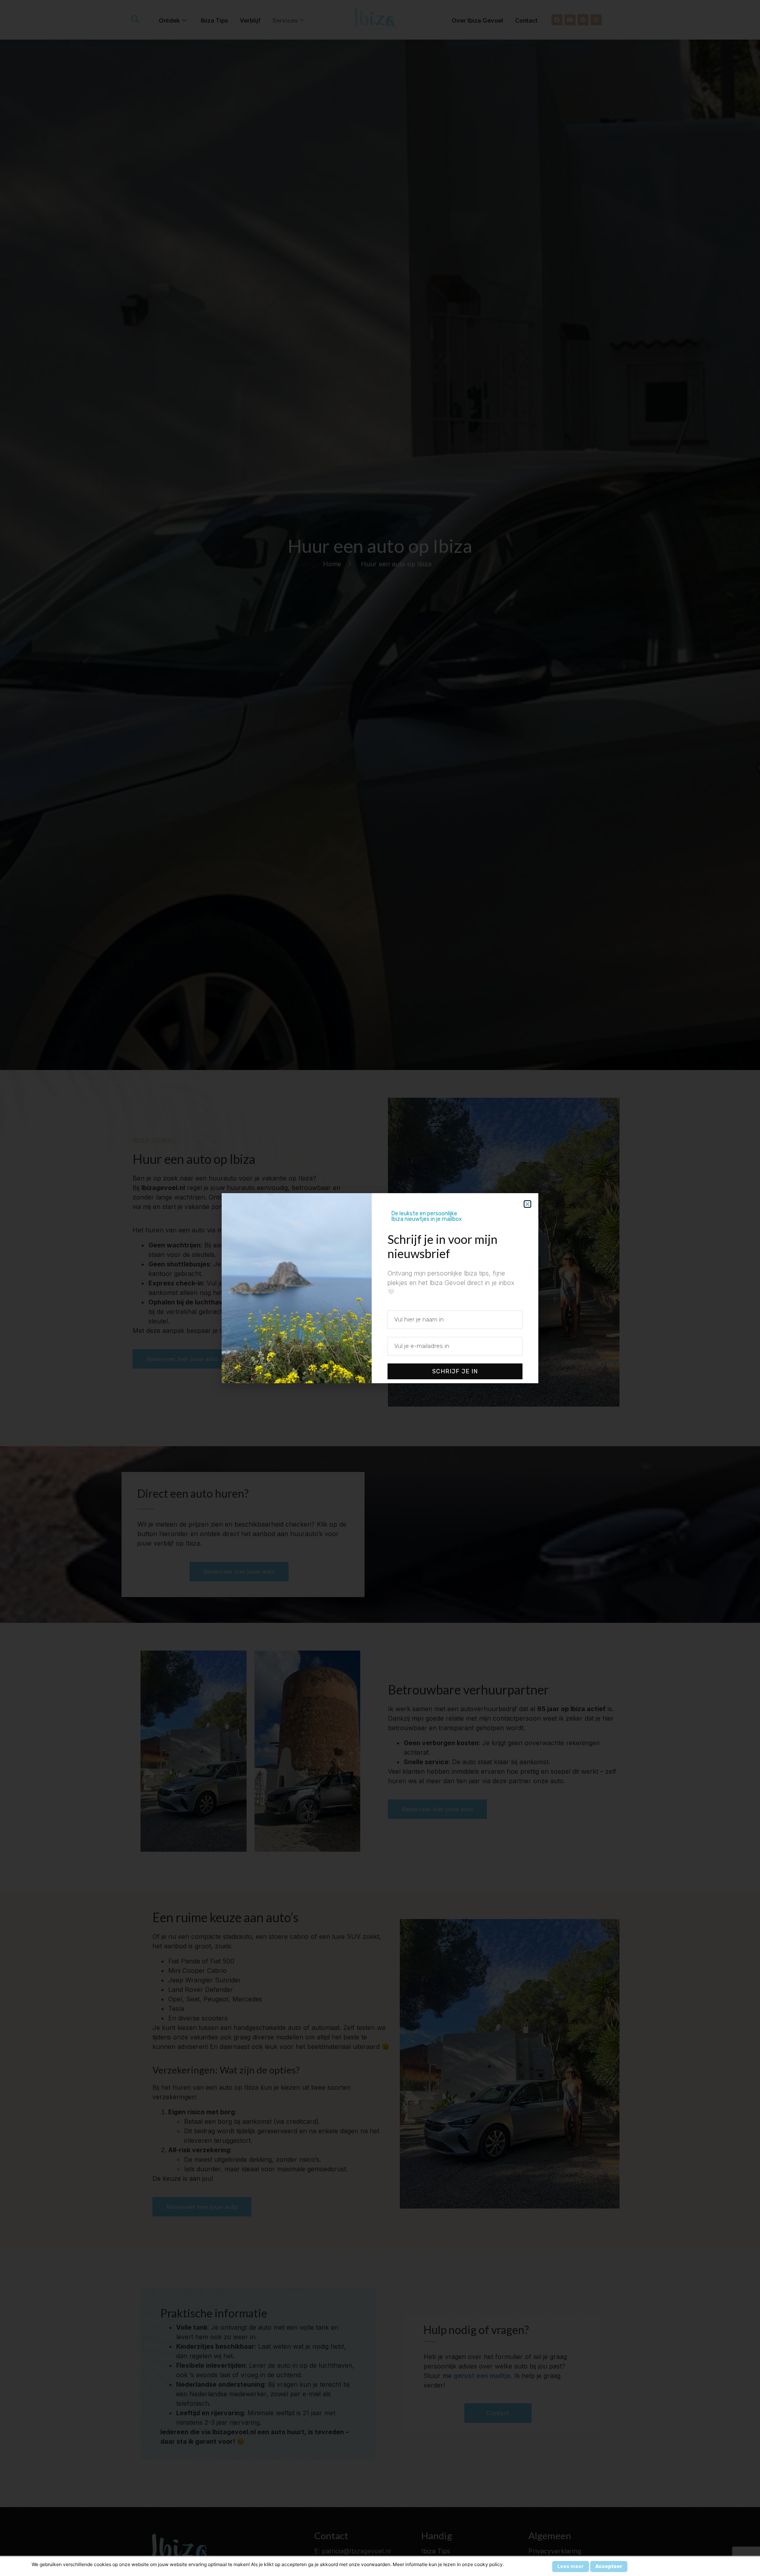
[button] (527, 1204)
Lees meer (571, 2566)
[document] (380, 1288)
